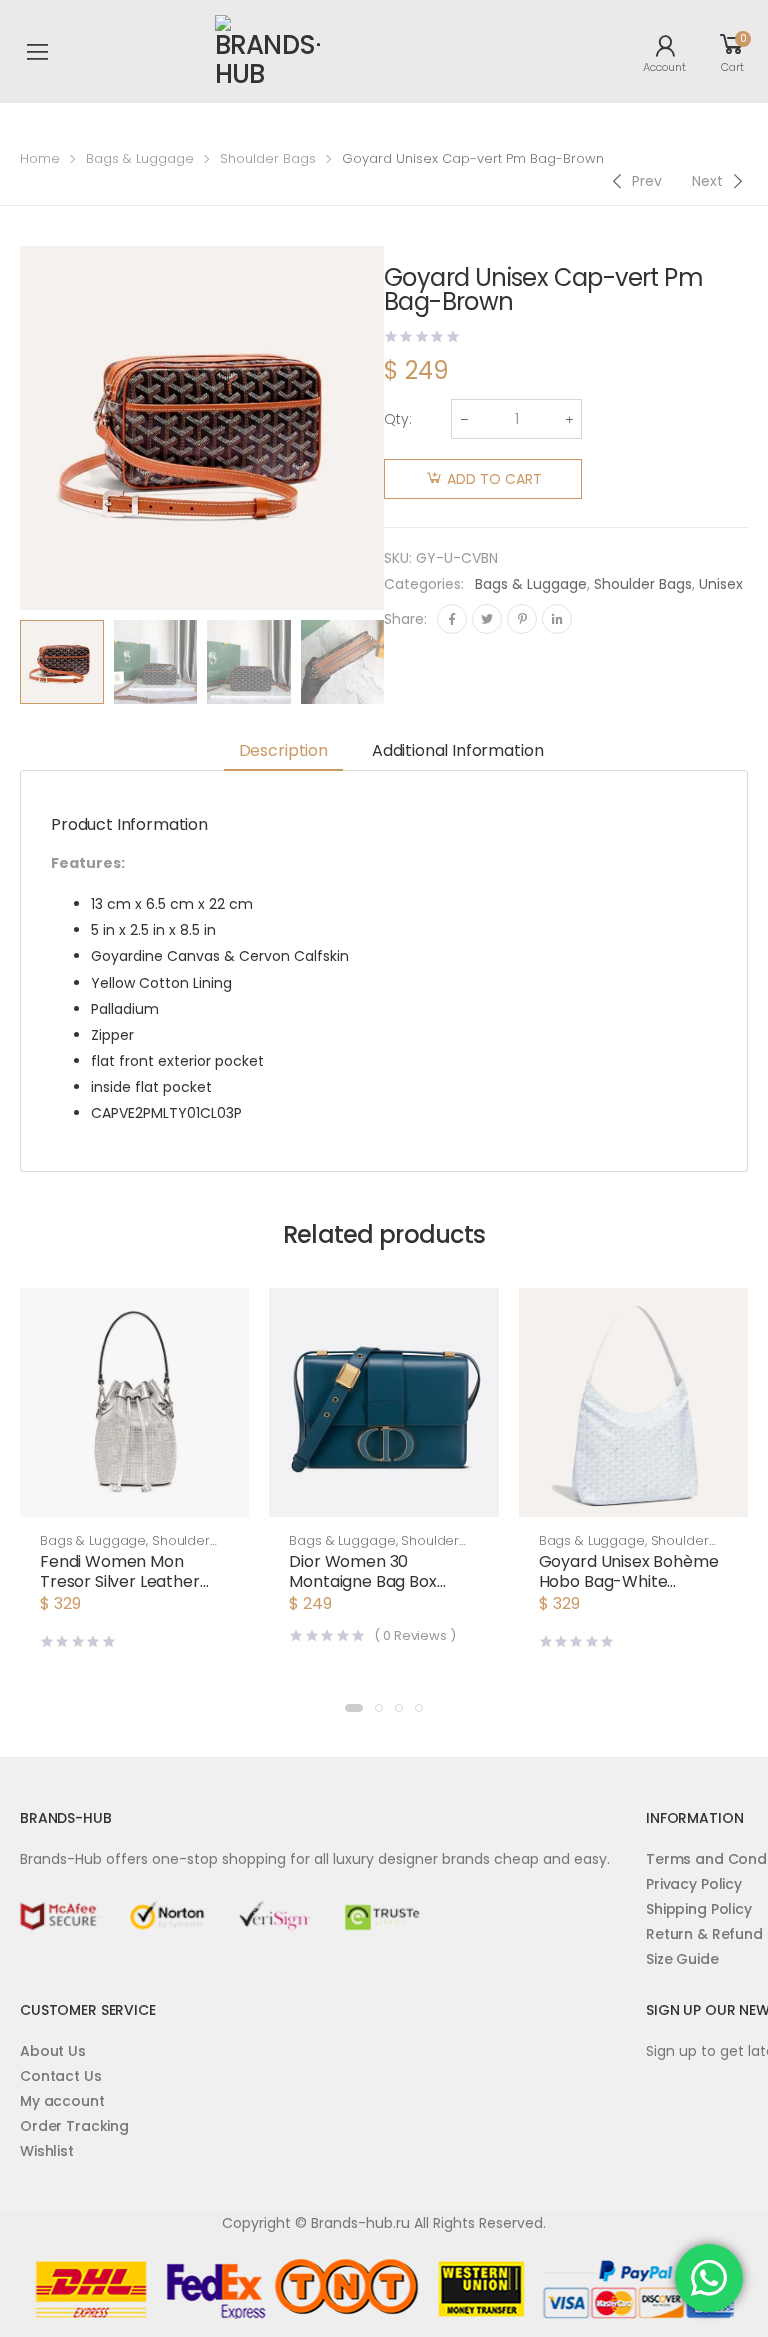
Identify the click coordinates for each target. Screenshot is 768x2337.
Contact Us (61, 2076)
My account (62, 2101)
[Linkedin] (557, 619)
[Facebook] (452, 619)
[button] (134, 1497)
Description (283, 750)
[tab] (283, 752)
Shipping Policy (699, 1909)
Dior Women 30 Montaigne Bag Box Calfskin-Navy (362, 1581)
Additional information (457, 750)
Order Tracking (74, 2126)
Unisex (721, 584)
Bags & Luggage (140, 158)
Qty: (398, 419)
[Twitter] (487, 619)
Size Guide (682, 1959)
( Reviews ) (414, 1635)
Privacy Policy (694, 1884)
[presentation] (399, 662)
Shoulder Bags (268, 158)
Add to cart (494, 479)
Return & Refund (704, 1934)
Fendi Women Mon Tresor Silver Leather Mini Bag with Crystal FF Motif (130, 1591)
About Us (53, 2051)
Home (40, 158)
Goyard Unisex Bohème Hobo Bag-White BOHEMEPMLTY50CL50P (630, 1581)
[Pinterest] (522, 619)
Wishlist (47, 2151)
